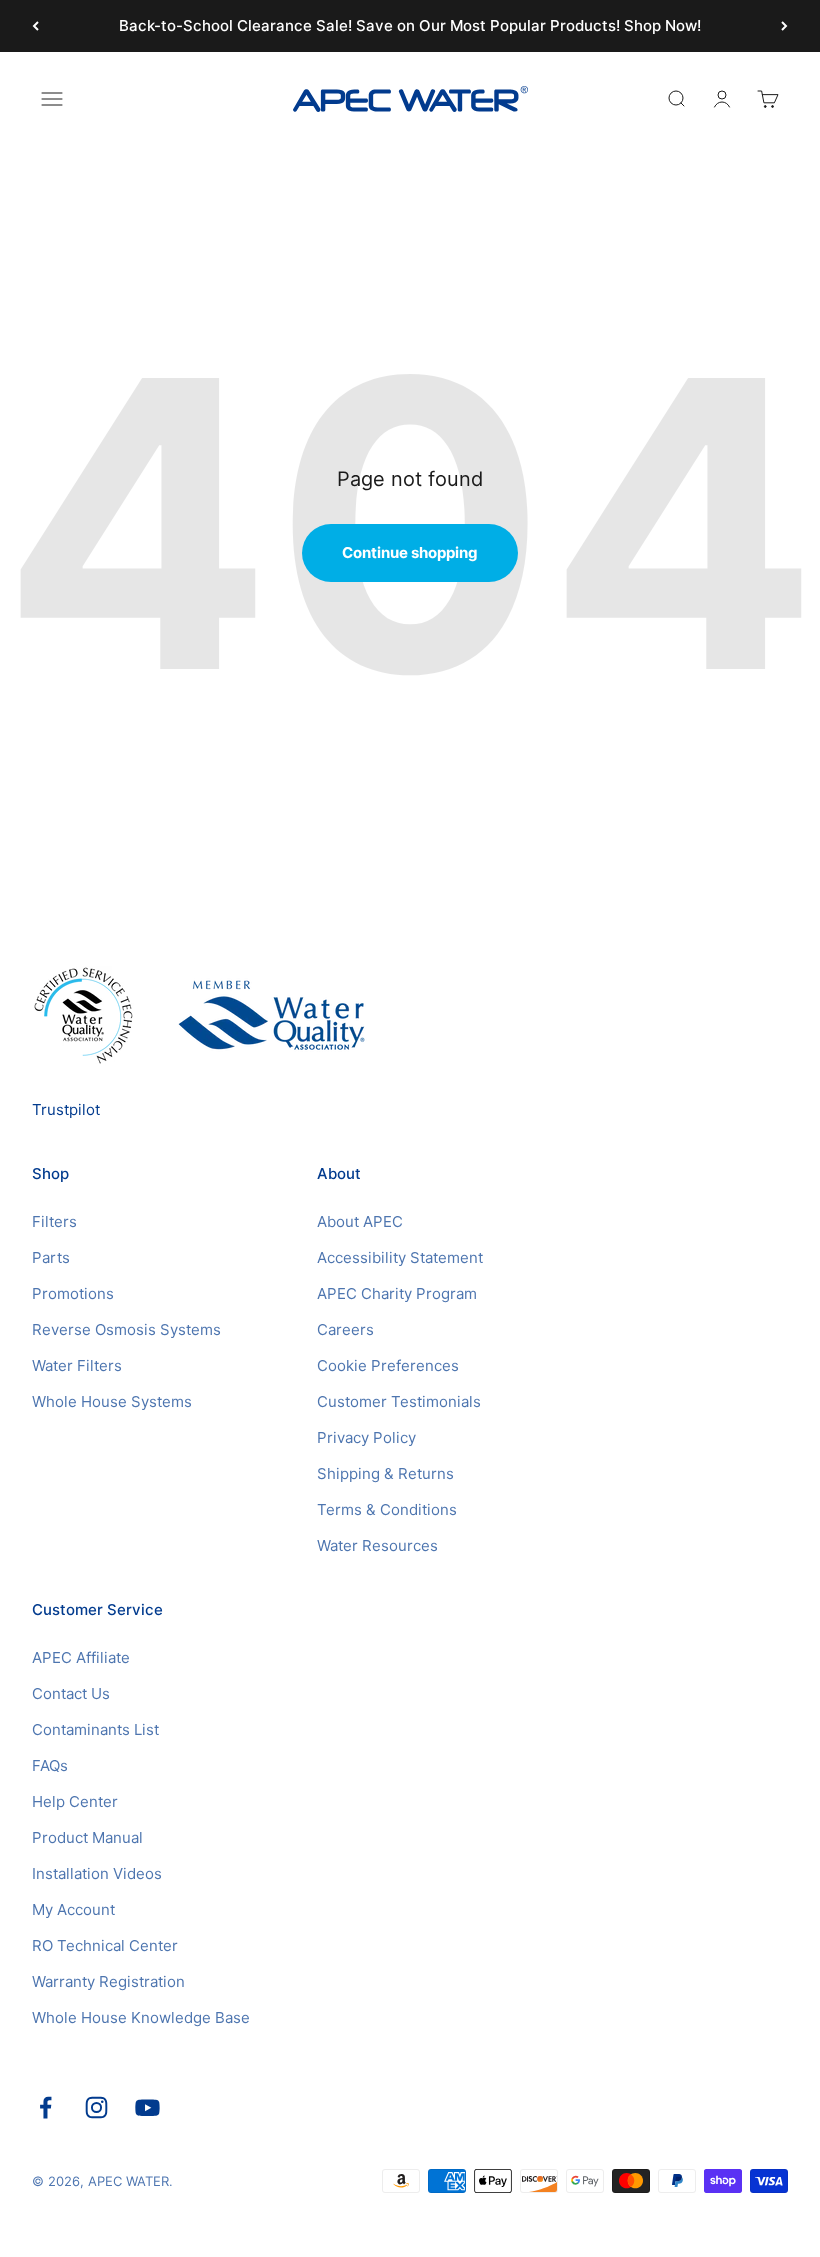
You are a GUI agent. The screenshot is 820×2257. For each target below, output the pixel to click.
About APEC (360, 1221)
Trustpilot (66, 1109)
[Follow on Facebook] (45, 2107)
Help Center (75, 1801)
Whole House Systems (112, 1401)
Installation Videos (97, 1873)
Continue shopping (410, 552)
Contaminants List (95, 1729)
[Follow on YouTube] (147, 2107)
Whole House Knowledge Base (141, 2017)
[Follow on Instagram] (96, 2107)
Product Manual (87, 1837)
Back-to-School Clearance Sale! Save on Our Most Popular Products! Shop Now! (410, 25)
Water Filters (77, 1365)
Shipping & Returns (385, 1473)
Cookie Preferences (388, 1365)
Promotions (73, 1293)
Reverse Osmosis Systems (126, 1329)
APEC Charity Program (397, 1293)
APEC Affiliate (81, 1657)
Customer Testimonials (399, 1401)
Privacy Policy (366, 1437)
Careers (345, 1329)
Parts (51, 1257)
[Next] (784, 26)
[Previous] (35, 26)
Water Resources (377, 1545)
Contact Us (71, 1693)
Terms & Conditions (387, 1509)
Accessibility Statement (400, 1257)
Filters (54, 1221)
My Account (73, 1909)
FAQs (50, 1765)
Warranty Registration (108, 1981)
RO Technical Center (105, 1945)
